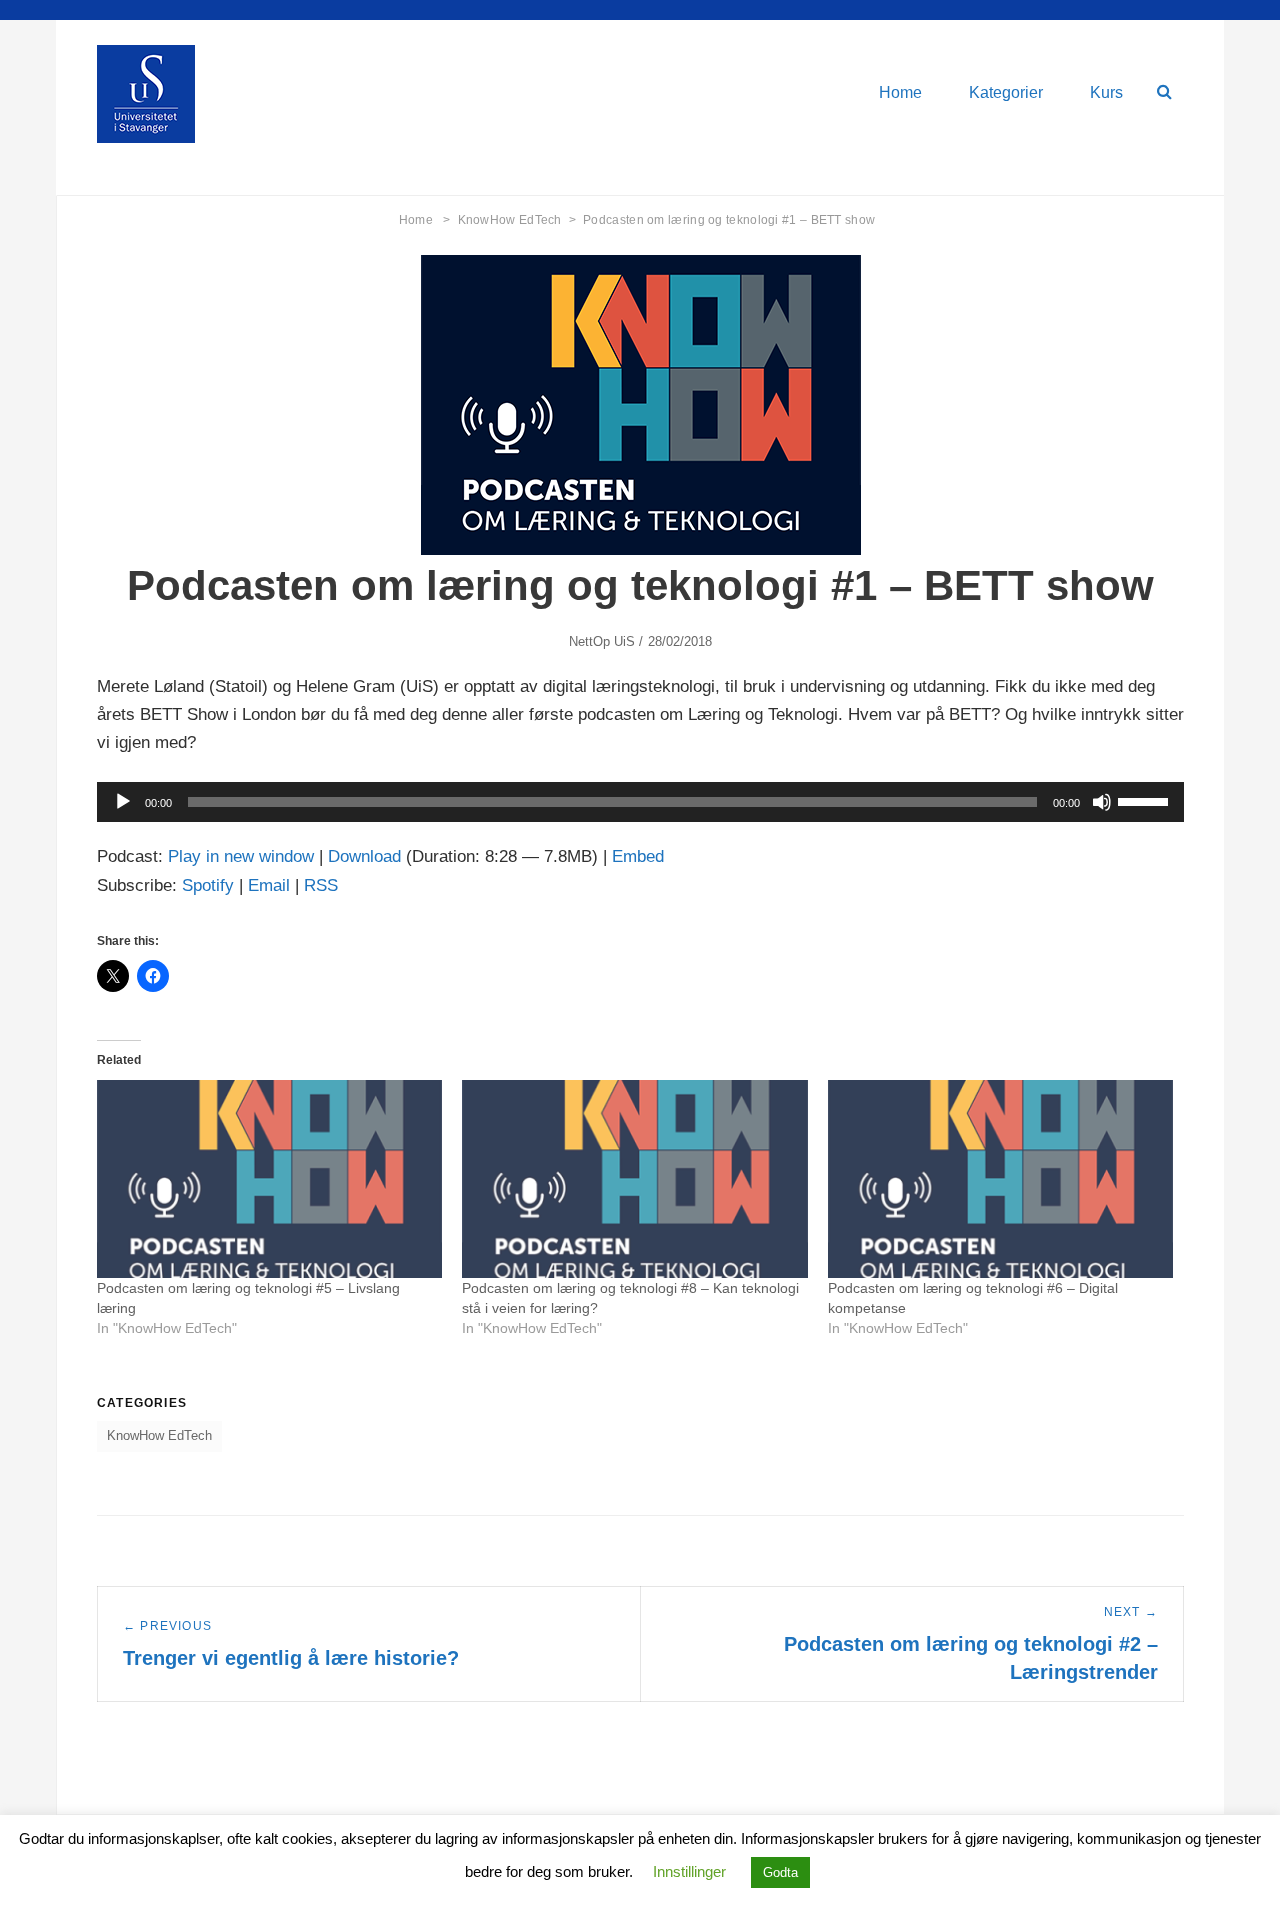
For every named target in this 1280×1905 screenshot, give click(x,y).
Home (900, 92)
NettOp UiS (602, 641)
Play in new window (241, 856)
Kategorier (1006, 92)
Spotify (208, 885)
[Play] (123, 802)
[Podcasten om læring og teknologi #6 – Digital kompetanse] (1000, 1178)
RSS (321, 885)
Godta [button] (780, 1872)
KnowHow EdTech (517, 220)
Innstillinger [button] (689, 1871)
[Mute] (1102, 802)
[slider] (1146, 800)
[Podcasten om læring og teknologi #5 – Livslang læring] (269, 1178)
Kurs (1106, 92)
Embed (638, 856)
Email (269, 885)
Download (364, 856)
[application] (640, 802)
